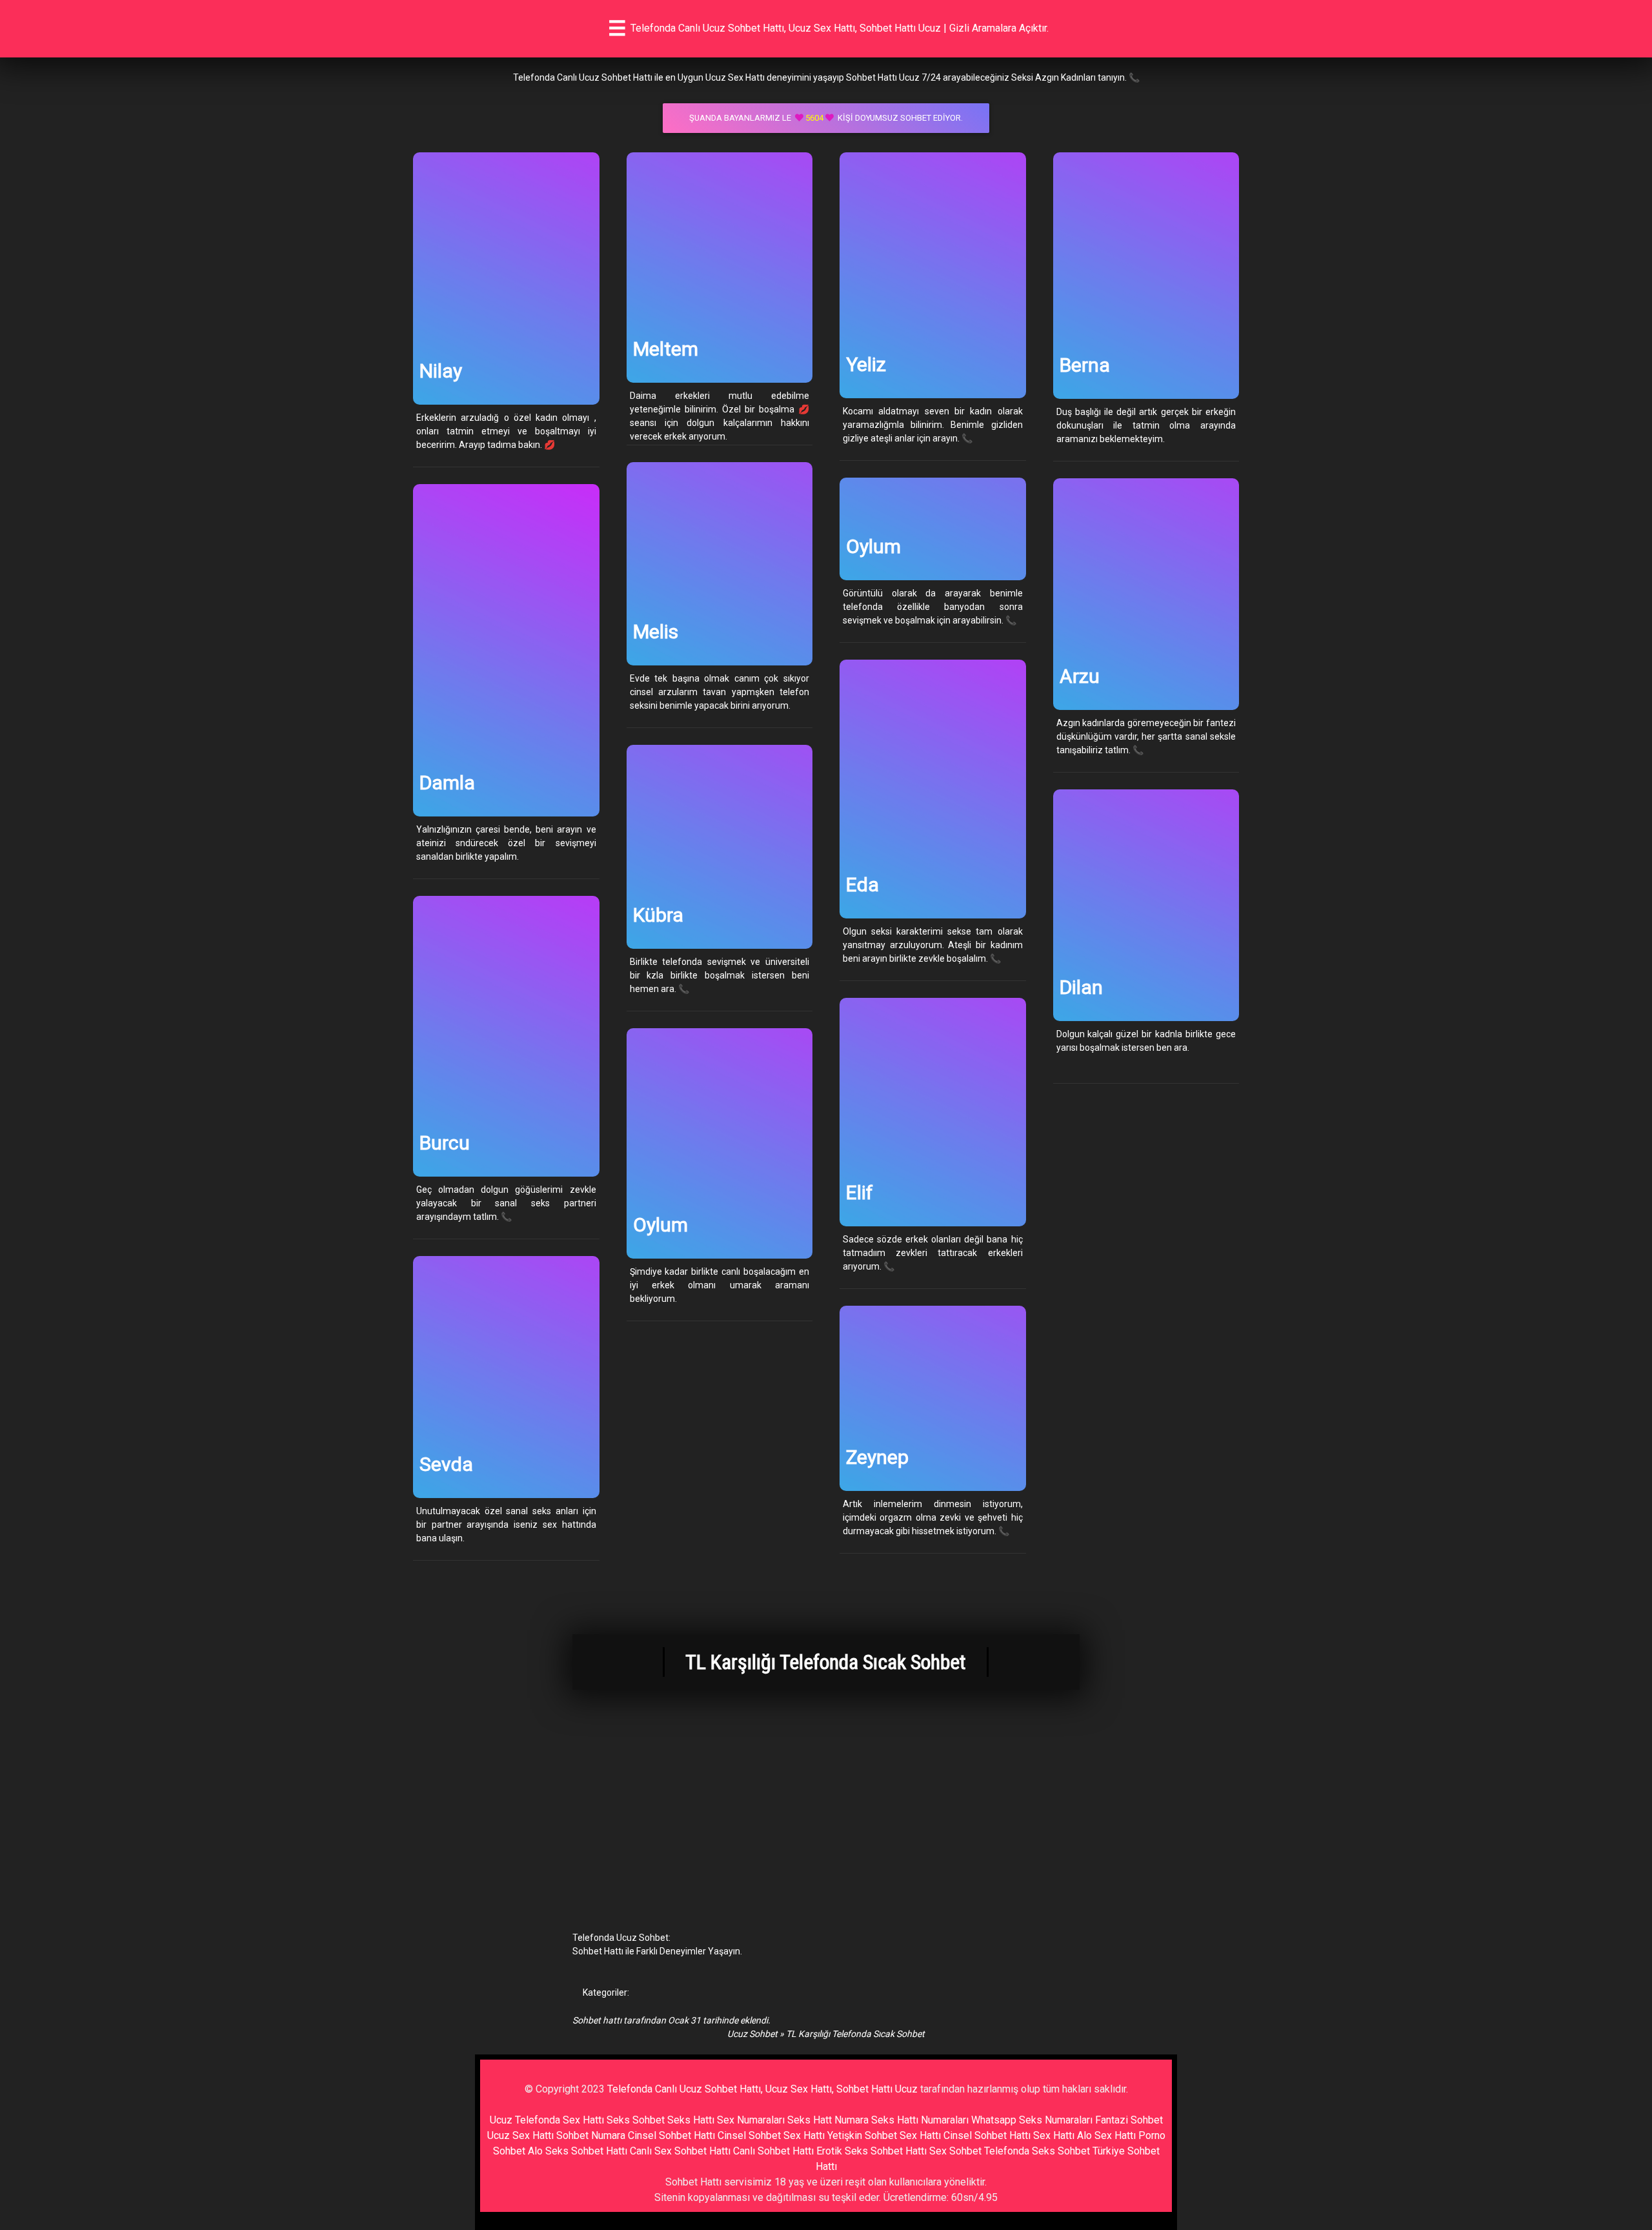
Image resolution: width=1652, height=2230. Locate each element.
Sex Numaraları (751, 2120)
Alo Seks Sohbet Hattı (578, 2151)
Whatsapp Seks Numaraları (1032, 2120)
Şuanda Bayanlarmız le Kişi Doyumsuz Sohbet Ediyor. (826, 118)
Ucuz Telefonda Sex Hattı (547, 2120)
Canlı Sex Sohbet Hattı (680, 2151)
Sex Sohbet (955, 2151)
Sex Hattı (1054, 2135)
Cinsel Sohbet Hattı (671, 2135)
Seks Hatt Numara (828, 2120)
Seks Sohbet (636, 2120)
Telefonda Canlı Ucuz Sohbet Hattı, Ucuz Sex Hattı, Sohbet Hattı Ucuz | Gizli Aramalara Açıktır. (840, 28)
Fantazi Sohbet (1129, 2120)
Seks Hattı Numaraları (920, 2120)
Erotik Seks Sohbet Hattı (871, 2151)
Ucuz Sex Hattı (520, 2135)
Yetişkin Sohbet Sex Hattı (884, 2135)
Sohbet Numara (591, 2135)
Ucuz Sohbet (752, 2034)
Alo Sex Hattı (1106, 2135)
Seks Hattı (691, 2120)
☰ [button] (617, 28)
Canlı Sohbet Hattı (773, 2151)
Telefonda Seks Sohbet (1037, 2151)
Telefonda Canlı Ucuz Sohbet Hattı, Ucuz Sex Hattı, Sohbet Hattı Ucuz (762, 2089)
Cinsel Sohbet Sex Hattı (771, 2135)
